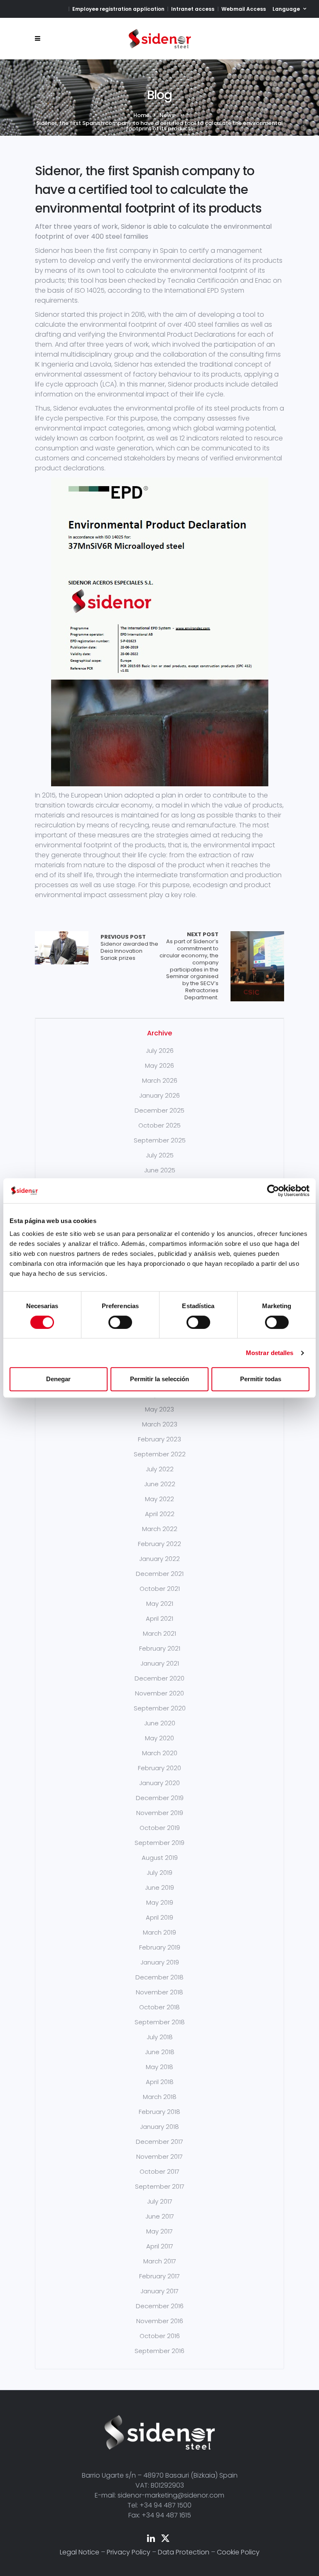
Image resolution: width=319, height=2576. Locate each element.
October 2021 (160, 1589)
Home (141, 115)
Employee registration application (118, 9)
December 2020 (159, 1678)
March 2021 (159, 1633)
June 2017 (160, 2216)
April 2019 (159, 1917)
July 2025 (160, 1155)
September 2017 (160, 2186)
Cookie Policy (238, 2552)
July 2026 (160, 1051)
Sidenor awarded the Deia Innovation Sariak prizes (129, 948)
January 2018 (159, 2127)
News (167, 115)
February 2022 (159, 1544)
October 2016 (160, 2336)
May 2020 (159, 1738)
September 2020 (160, 1708)
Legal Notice (80, 2552)
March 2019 (159, 1932)
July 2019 (159, 1873)
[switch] (120, 1322)
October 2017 (159, 2171)
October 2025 (159, 1125)
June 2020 (160, 1723)
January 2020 (159, 1783)
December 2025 (159, 1110)
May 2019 (160, 1902)
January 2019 (160, 1962)
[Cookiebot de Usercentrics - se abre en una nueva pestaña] (273, 1191)
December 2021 (160, 1574)
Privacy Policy (129, 2552)
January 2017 (159, 2291)
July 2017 (160, 2201)
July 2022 (160, 1469)
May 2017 (159, 2231)
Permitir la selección (159, 1379)
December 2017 (159, 2142)
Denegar (58, 1379)
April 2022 (160, 1514)
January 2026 (159, 1095)
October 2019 (160, 1828)
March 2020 (160, 1753)
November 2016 (160, 2321)
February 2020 (159, 1768)
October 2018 (159, 2007)
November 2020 (159, 1693)
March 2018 (160, 2097)
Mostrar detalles (270, 1353)
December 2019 (160, 1798)
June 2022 (160, 1484)
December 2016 (160, 2306)
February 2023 (159, 1439)
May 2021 (160, 1604)
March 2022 (160, 1529)
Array (62, 948)
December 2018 (159, 1977)
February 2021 (160, 1648)
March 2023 (160, 1424)
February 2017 (159, 2276)
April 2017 (160, 2246)
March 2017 (160, 2261)
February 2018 (159, 2112)
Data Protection (184, 2552)
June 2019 (159, 1887)
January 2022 (159, 1559)
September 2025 (160, 1140)
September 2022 (160, 1454)
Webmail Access (244, 9)
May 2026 (159, 1065)
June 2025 (160, 1170)
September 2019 (159, 1843)
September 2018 (160, 2022)
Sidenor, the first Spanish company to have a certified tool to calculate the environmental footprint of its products (148, 190)
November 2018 (159, 1992)
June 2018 (160, 2052)
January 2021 (160, 1663)
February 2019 (160, 1947)
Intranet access (193, 9)
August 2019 (160, 1858)
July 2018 (160, 2037)
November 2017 (159, 2156)
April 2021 (159, 1618)
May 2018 (159, 2067)
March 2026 (160, 1080)
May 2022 (159, 1499)
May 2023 (159, 1409)
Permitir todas (261, 1379)
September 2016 (159, 2351)
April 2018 (160, 2082)
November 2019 (160, 1813)
